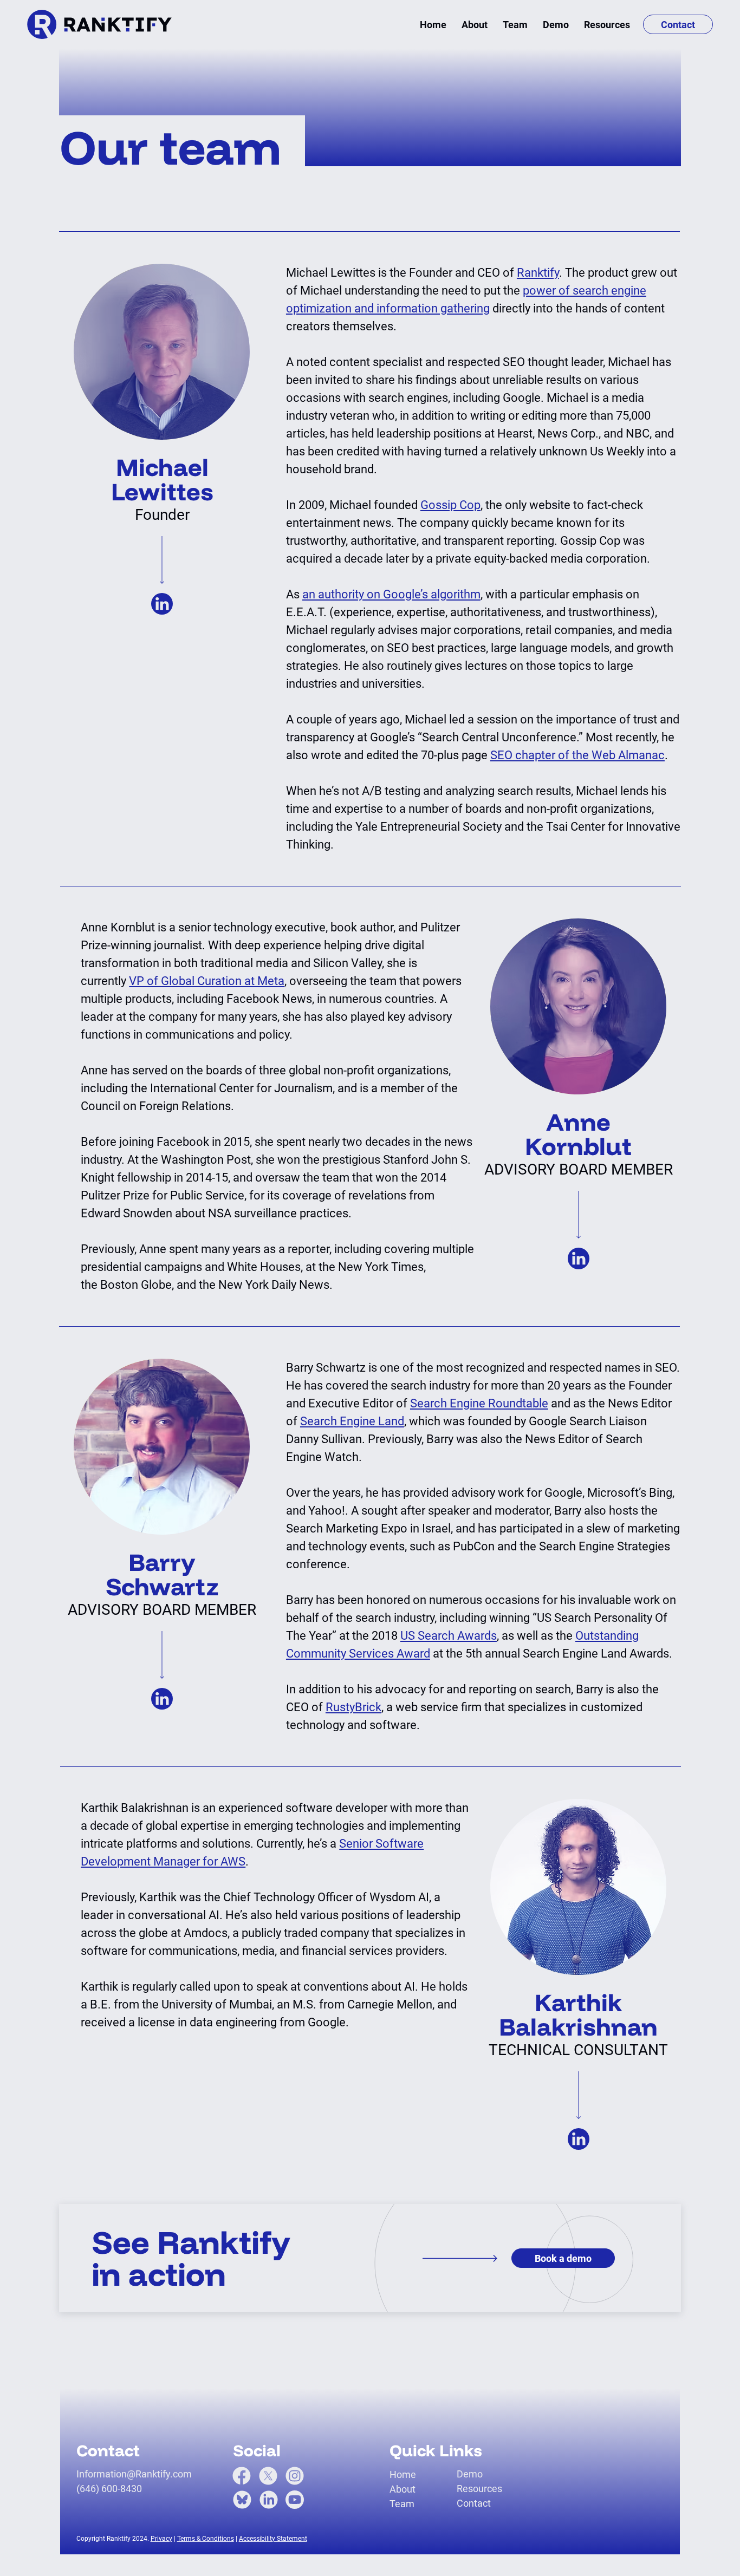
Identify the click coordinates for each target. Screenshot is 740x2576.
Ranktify (538, 273)
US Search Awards (449, 1636)
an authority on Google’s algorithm (391, 594)
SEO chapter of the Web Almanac (577, 755)
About (403, 2489)
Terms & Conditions (206, 2539)
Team (402, 2504)
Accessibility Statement (273, 2539)
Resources (479, 2489)
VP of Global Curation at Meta (207, 981)
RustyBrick (353, 1707)
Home (403, 2474)
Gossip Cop (450, 505)
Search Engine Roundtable (479, 1403)
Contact (474, 2503)
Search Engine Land (352, 1421)
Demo (470, 2474)
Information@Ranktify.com (134, 2474)
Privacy (161, 2539)
